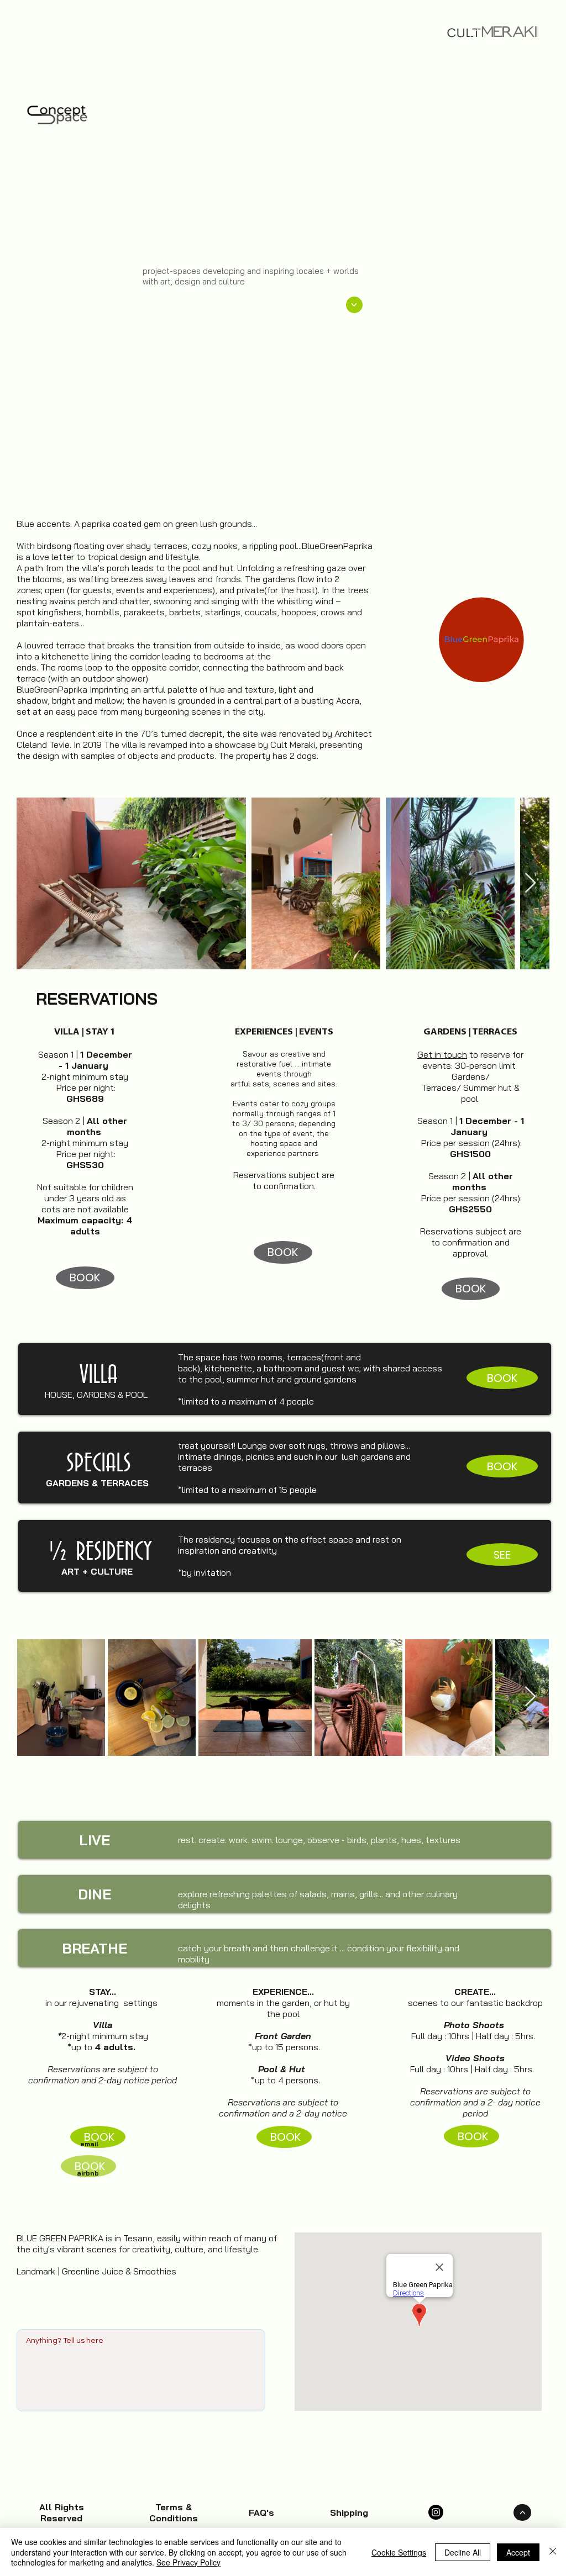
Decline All (463, 2552)
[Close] (553, 2552)
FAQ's (261, 2512)
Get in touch (442, 1054)
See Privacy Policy (188, 2562)
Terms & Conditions (174, 2512)
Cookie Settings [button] (399, 2552)
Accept (518, 2552)
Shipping (349, 2512)
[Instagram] (436, 2512)
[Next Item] (530, 883)
